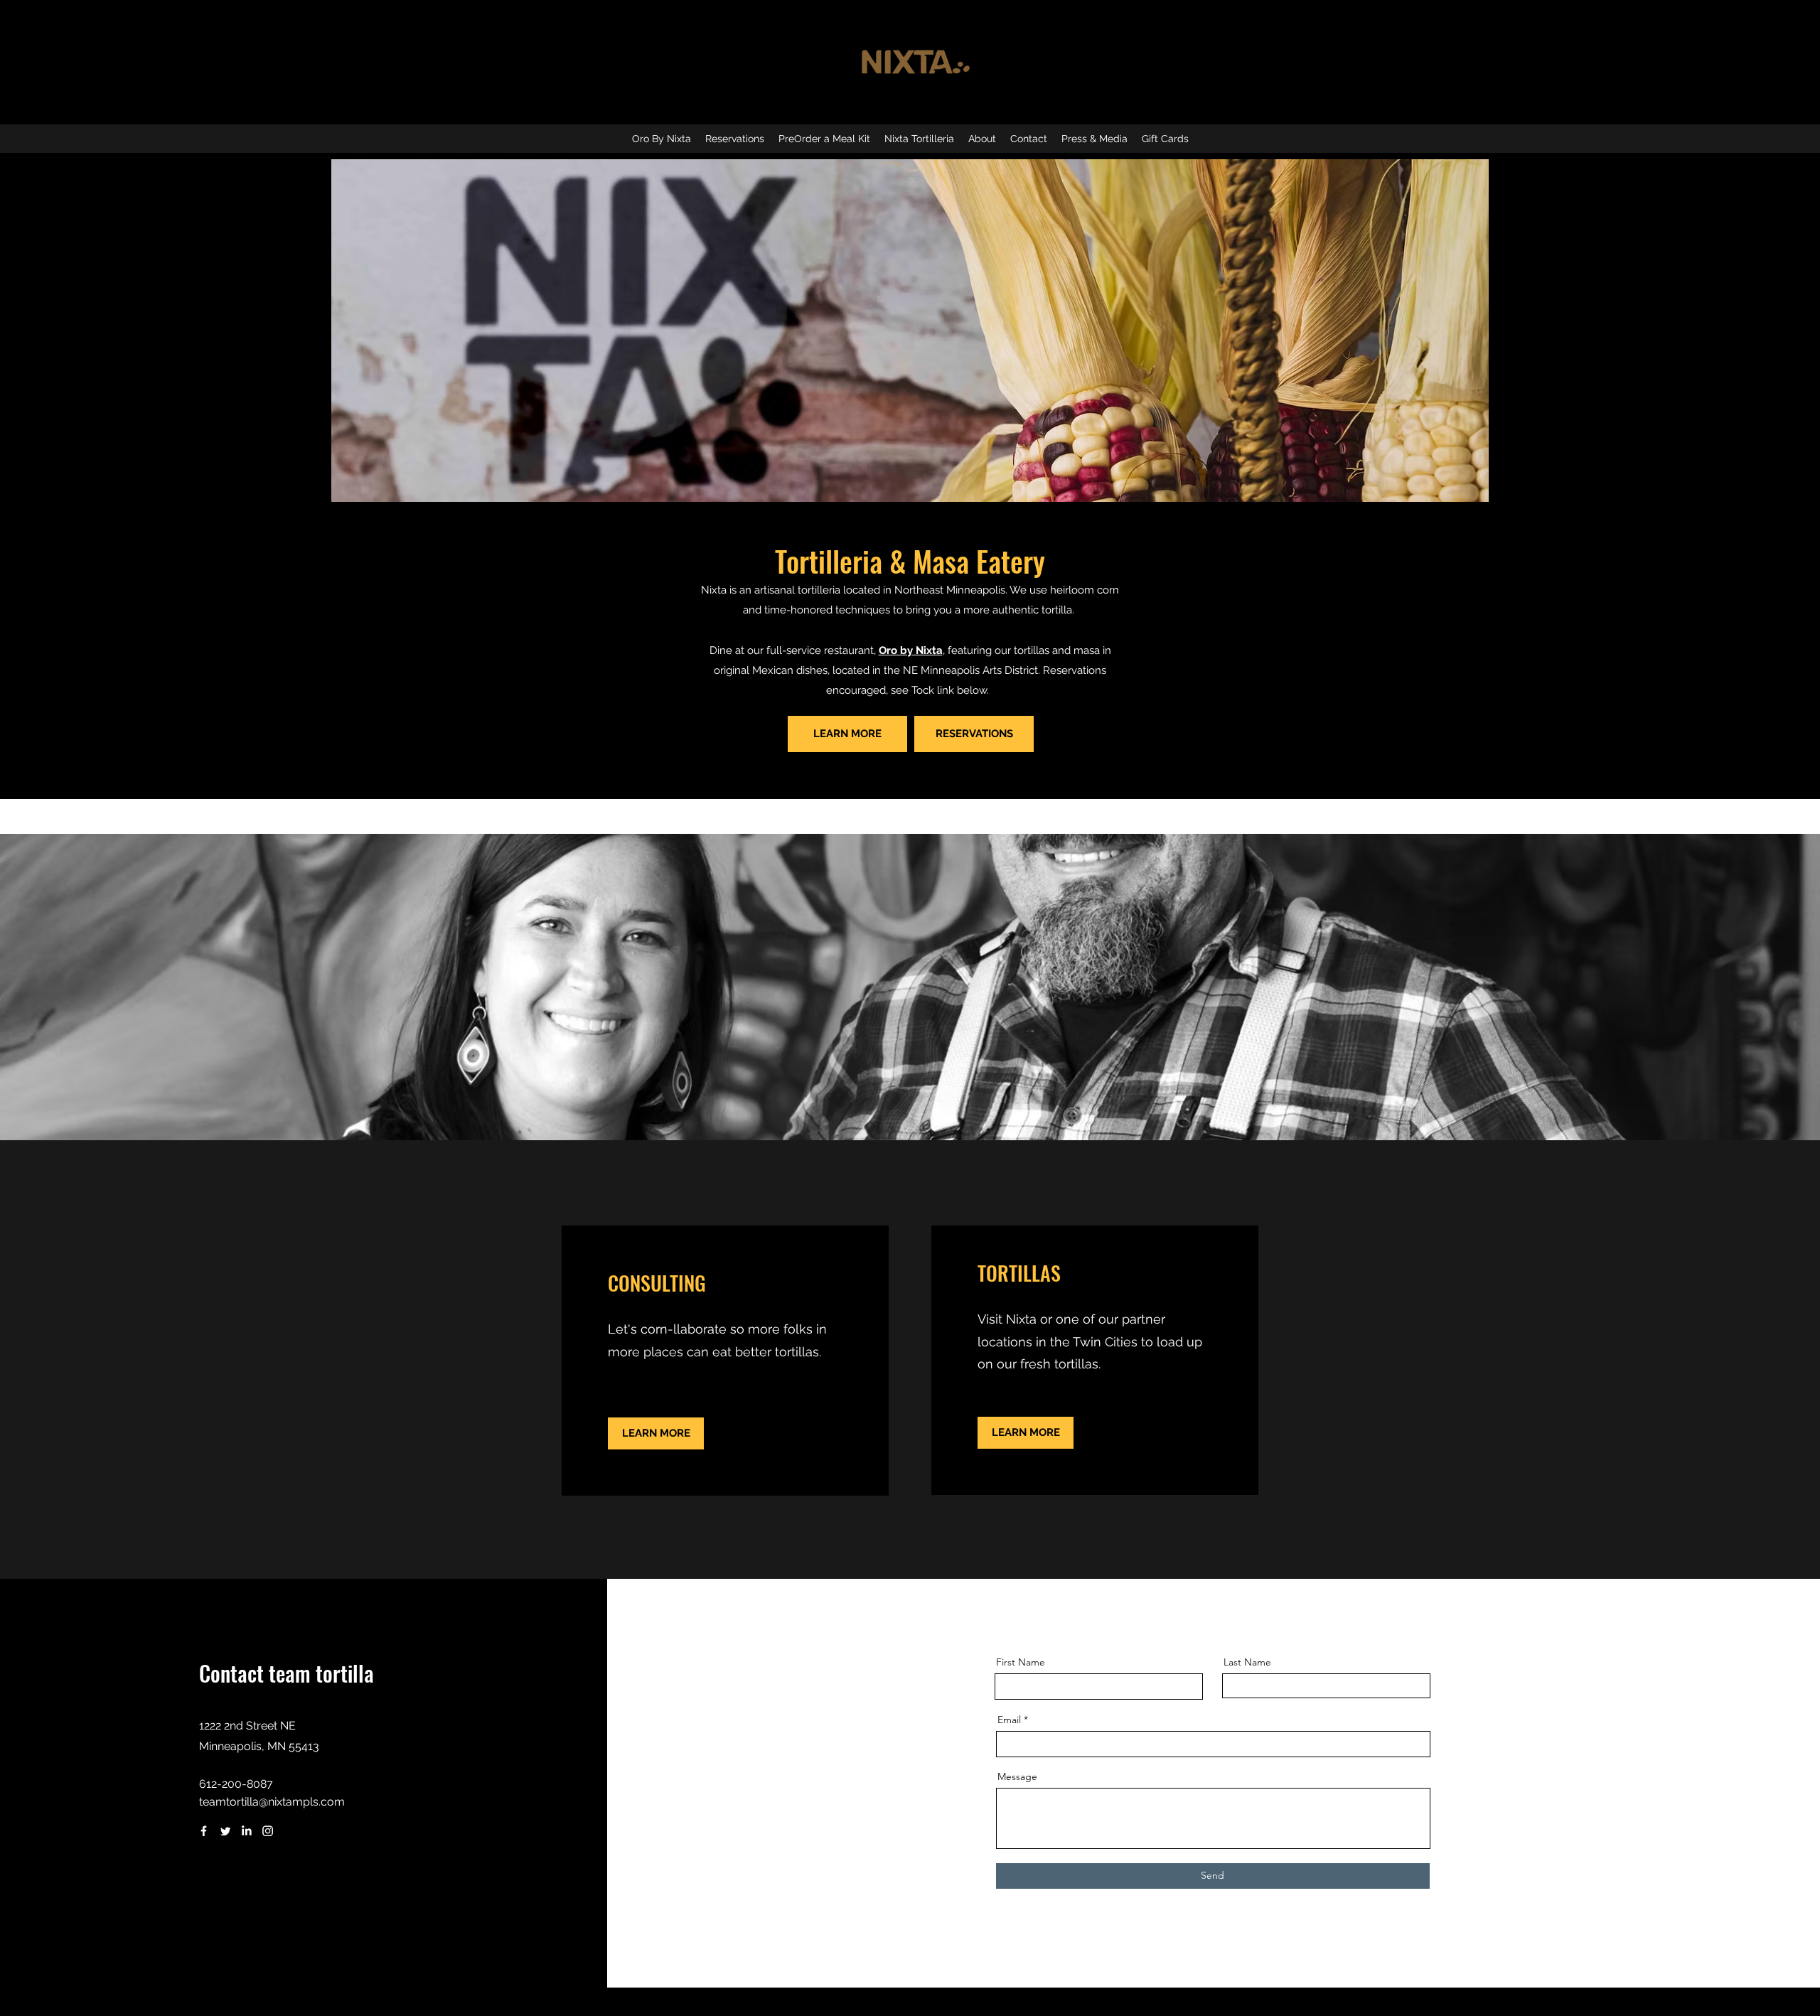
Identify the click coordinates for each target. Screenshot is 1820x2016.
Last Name (1247, 1662)
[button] (919, 139)
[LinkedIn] (246, 1831)
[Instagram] (268, 1831)
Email (1009, 1720)
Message (1017, 1776)
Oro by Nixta (911, 650)
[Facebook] (204, 1831)
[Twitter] (225, 1831)
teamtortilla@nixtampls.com (272, 1802)
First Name (1021, 1662)
